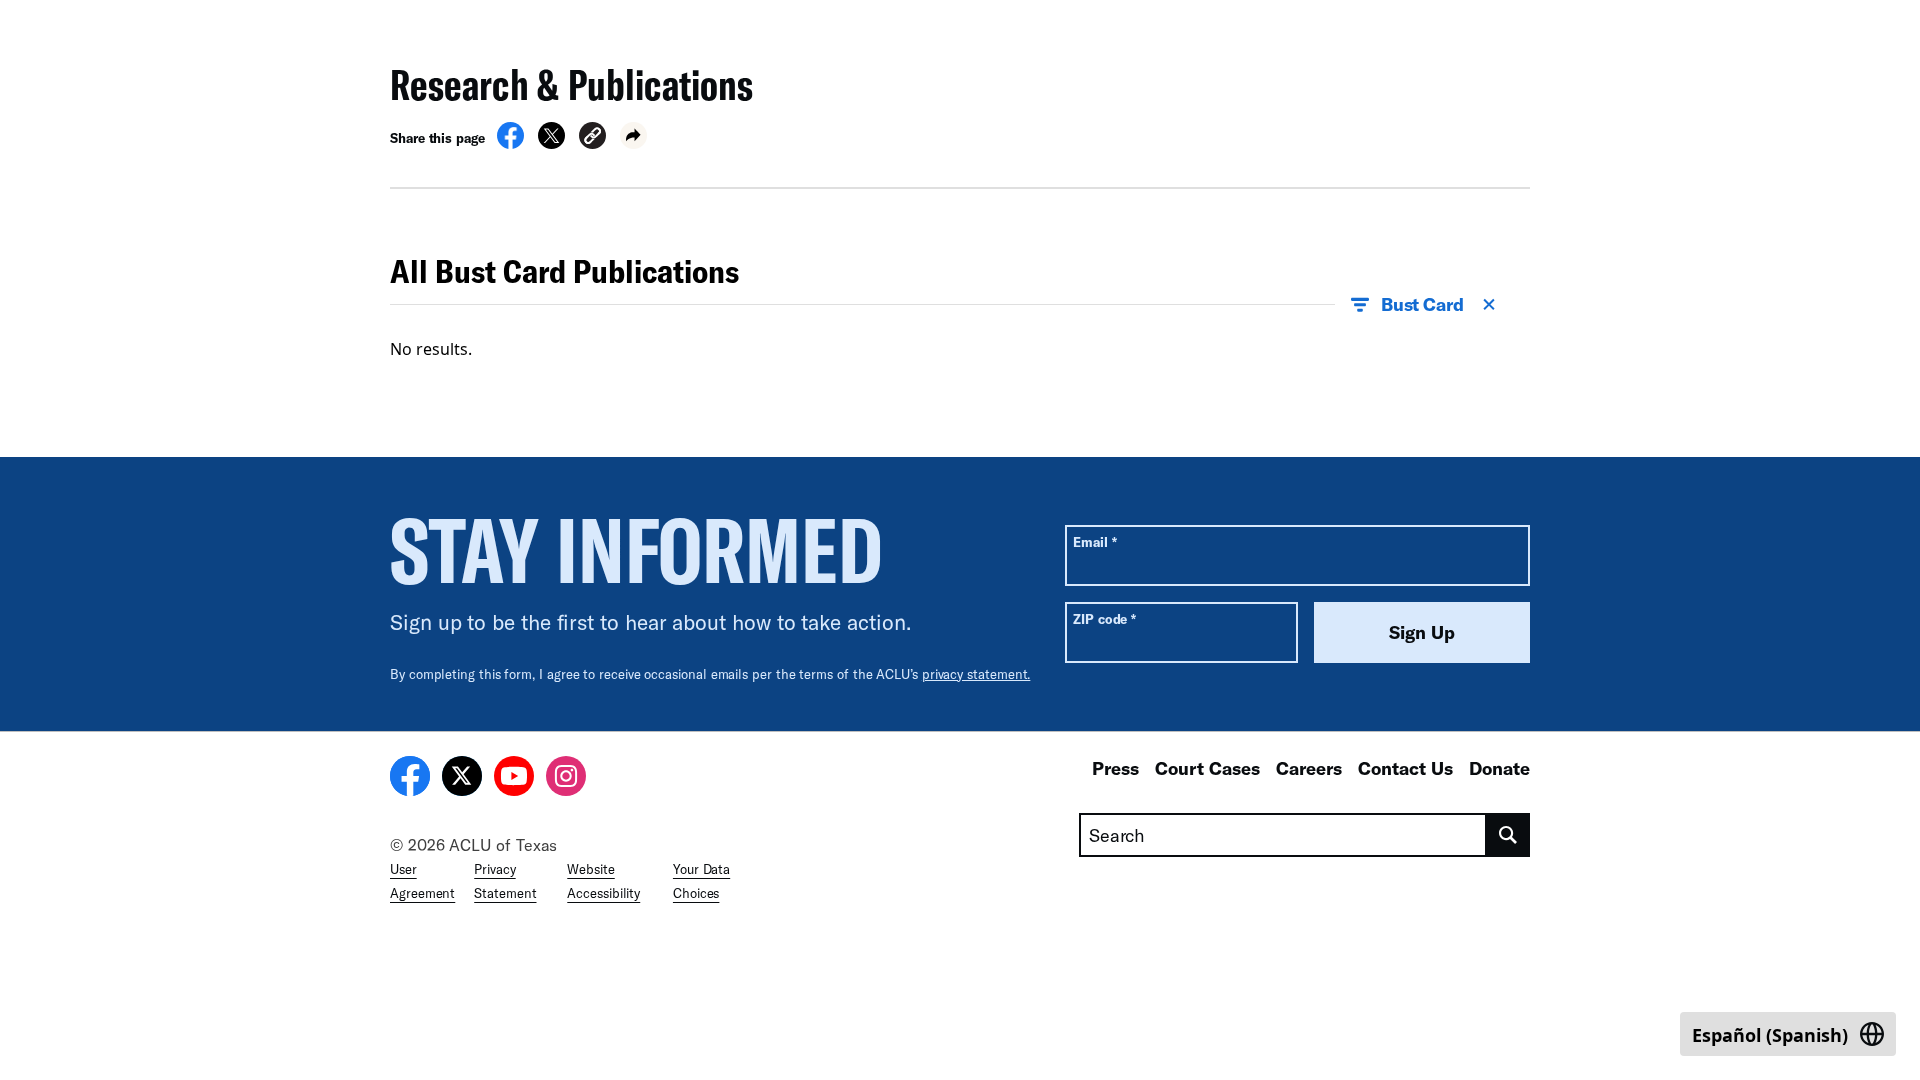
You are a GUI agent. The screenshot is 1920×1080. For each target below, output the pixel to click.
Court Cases (1207, 768)
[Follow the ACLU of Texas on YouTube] (514, 779)
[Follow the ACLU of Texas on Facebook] (410, 779)
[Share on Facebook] (510, 143)
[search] (1508, 835)
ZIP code (1104, 618)
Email (1094, 541)
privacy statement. (976, 674)
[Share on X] (551, 143)
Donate (1499, 768)
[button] (592, 138)
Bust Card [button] (1422, 304)
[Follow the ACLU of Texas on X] (462, 779)
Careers (1309, 768)
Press (1115, 768)
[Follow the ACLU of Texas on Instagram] (566, 779)
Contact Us (1405, 768)
